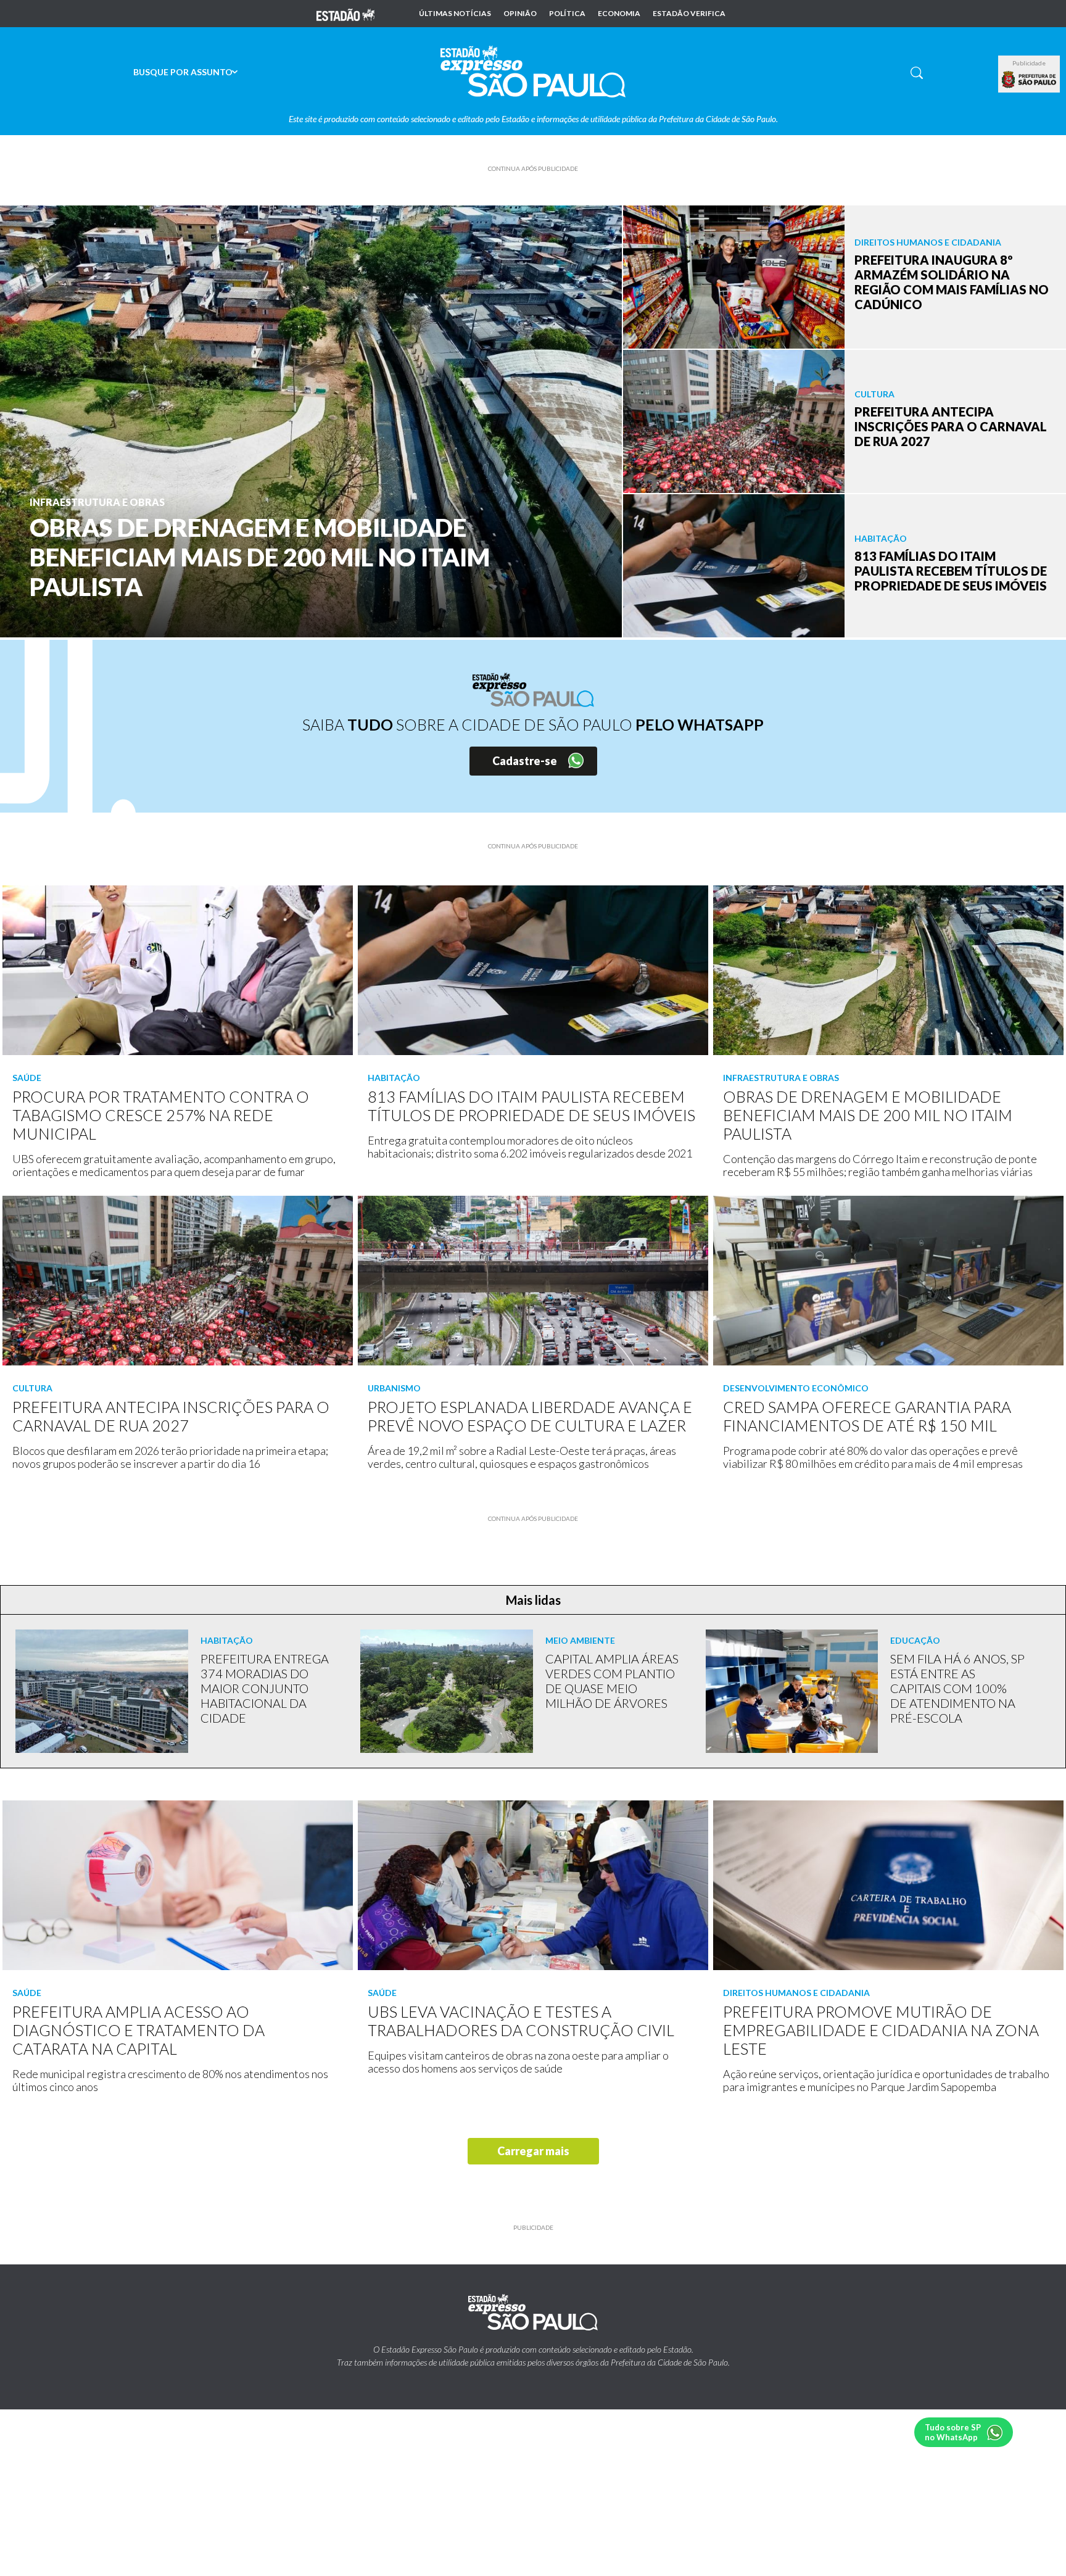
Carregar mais (533, 2151)
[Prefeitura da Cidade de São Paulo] (1029, 80)
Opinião (520, 14)
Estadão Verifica (689, 14)
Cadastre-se (525, 761)
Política (567, 14)
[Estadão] (345, 14)
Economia (619, 14)
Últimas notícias (455, 14)
